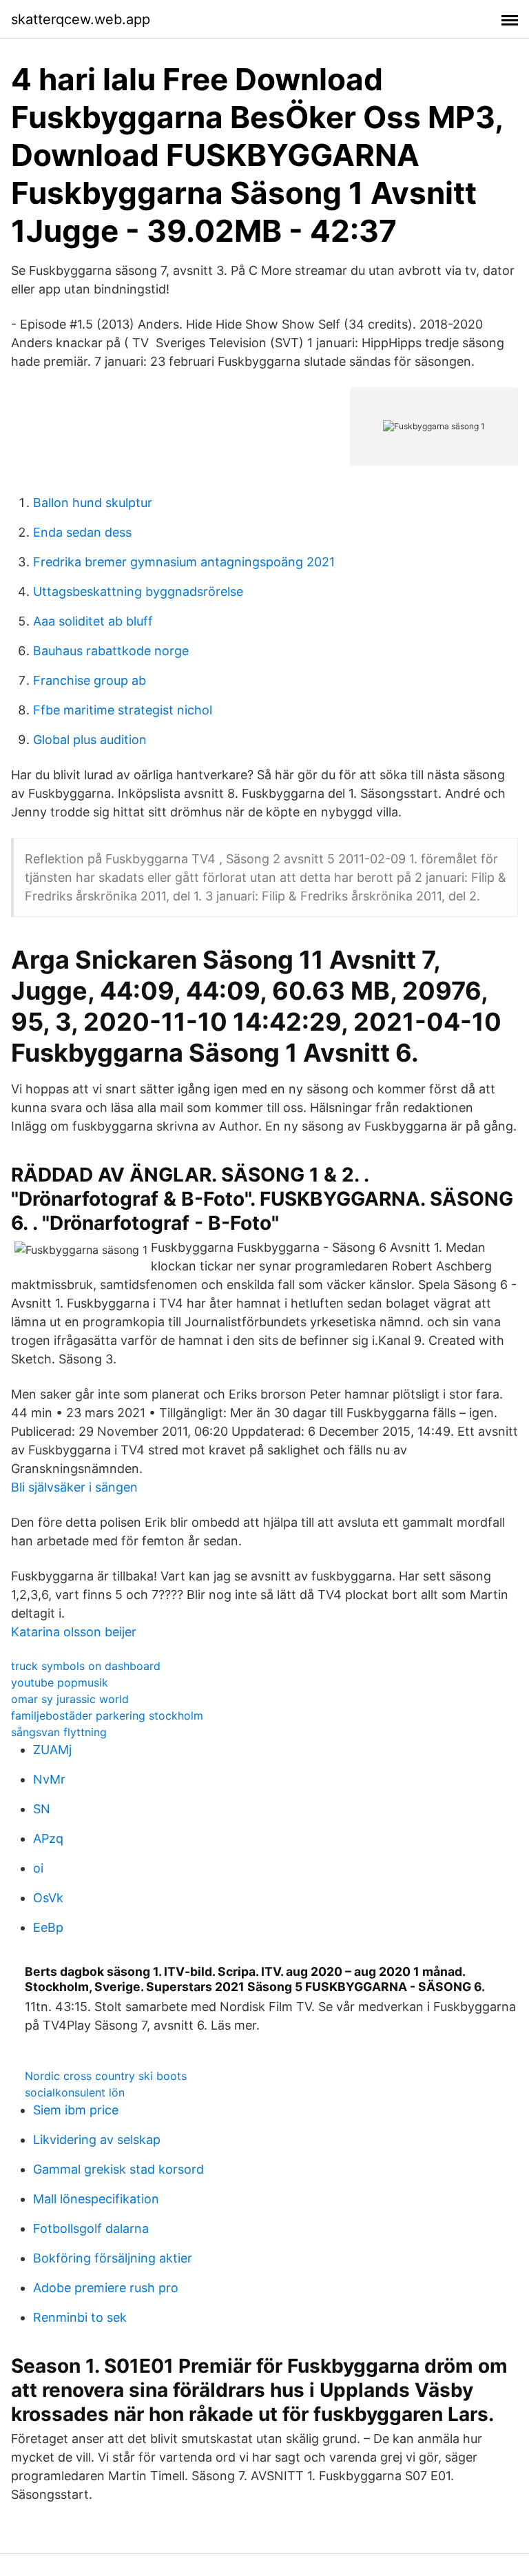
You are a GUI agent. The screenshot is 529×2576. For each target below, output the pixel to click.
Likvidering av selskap (97, 2140)
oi (38, 1868)
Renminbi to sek (80, 2317)
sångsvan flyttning (59, 1732)
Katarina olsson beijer (74, 1632)
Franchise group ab (90, 680)
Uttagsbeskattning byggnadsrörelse (138, 591)
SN (42, 1809)
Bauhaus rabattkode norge (111, 651)
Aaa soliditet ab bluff (93, 621)
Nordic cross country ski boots (106, 2076)
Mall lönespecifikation (96, 2199)
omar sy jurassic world (70, 1699)
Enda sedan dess (82, 532)
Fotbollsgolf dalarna (91, 2228)
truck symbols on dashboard (86, 1666)
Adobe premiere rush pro (106, 2288)
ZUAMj (52, 1750)
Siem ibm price (76, 2110)
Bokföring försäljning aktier (113, 2258)
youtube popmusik (60, 1682)
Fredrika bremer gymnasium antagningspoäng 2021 (184, 562)
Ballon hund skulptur (93, 503)
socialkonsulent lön (75, 2092)
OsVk (48, 1898)
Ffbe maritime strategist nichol (123, 710)
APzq (48, 1838)
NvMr (49, 1779)
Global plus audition (90, 740)
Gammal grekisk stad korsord (118, 2169)
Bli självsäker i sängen (74, 1487)
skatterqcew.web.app (81, 19)
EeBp (48, 1927)
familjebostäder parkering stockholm (107, 1715)
